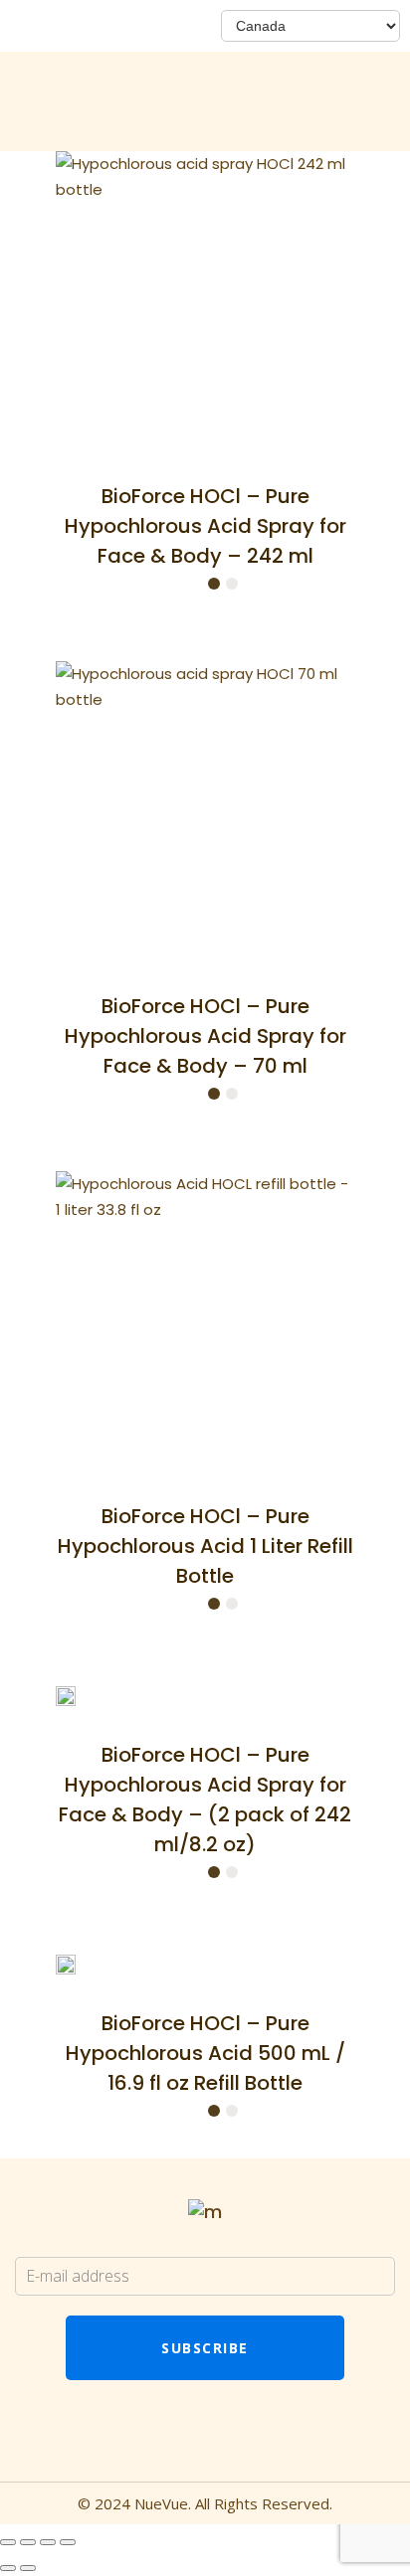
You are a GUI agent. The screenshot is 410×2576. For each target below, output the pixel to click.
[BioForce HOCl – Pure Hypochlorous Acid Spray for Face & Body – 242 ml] (205, 300)
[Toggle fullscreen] (28, 2542)
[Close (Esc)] (68, 2542)
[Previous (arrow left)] (8, 2568)
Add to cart (157, 586)
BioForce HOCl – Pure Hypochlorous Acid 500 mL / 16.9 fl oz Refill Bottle (205, 2053)
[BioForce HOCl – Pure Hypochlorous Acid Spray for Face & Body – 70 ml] (205, 810)
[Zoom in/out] (8, 2542)
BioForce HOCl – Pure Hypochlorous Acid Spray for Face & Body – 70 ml (205, 1036)
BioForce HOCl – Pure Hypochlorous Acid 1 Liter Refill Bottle (205, 1546)
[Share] (48, 2542)
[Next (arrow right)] (28, 2568)
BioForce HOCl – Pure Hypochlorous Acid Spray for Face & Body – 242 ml (205, 526)
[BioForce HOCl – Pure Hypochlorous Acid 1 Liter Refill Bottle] (205, 1320)
